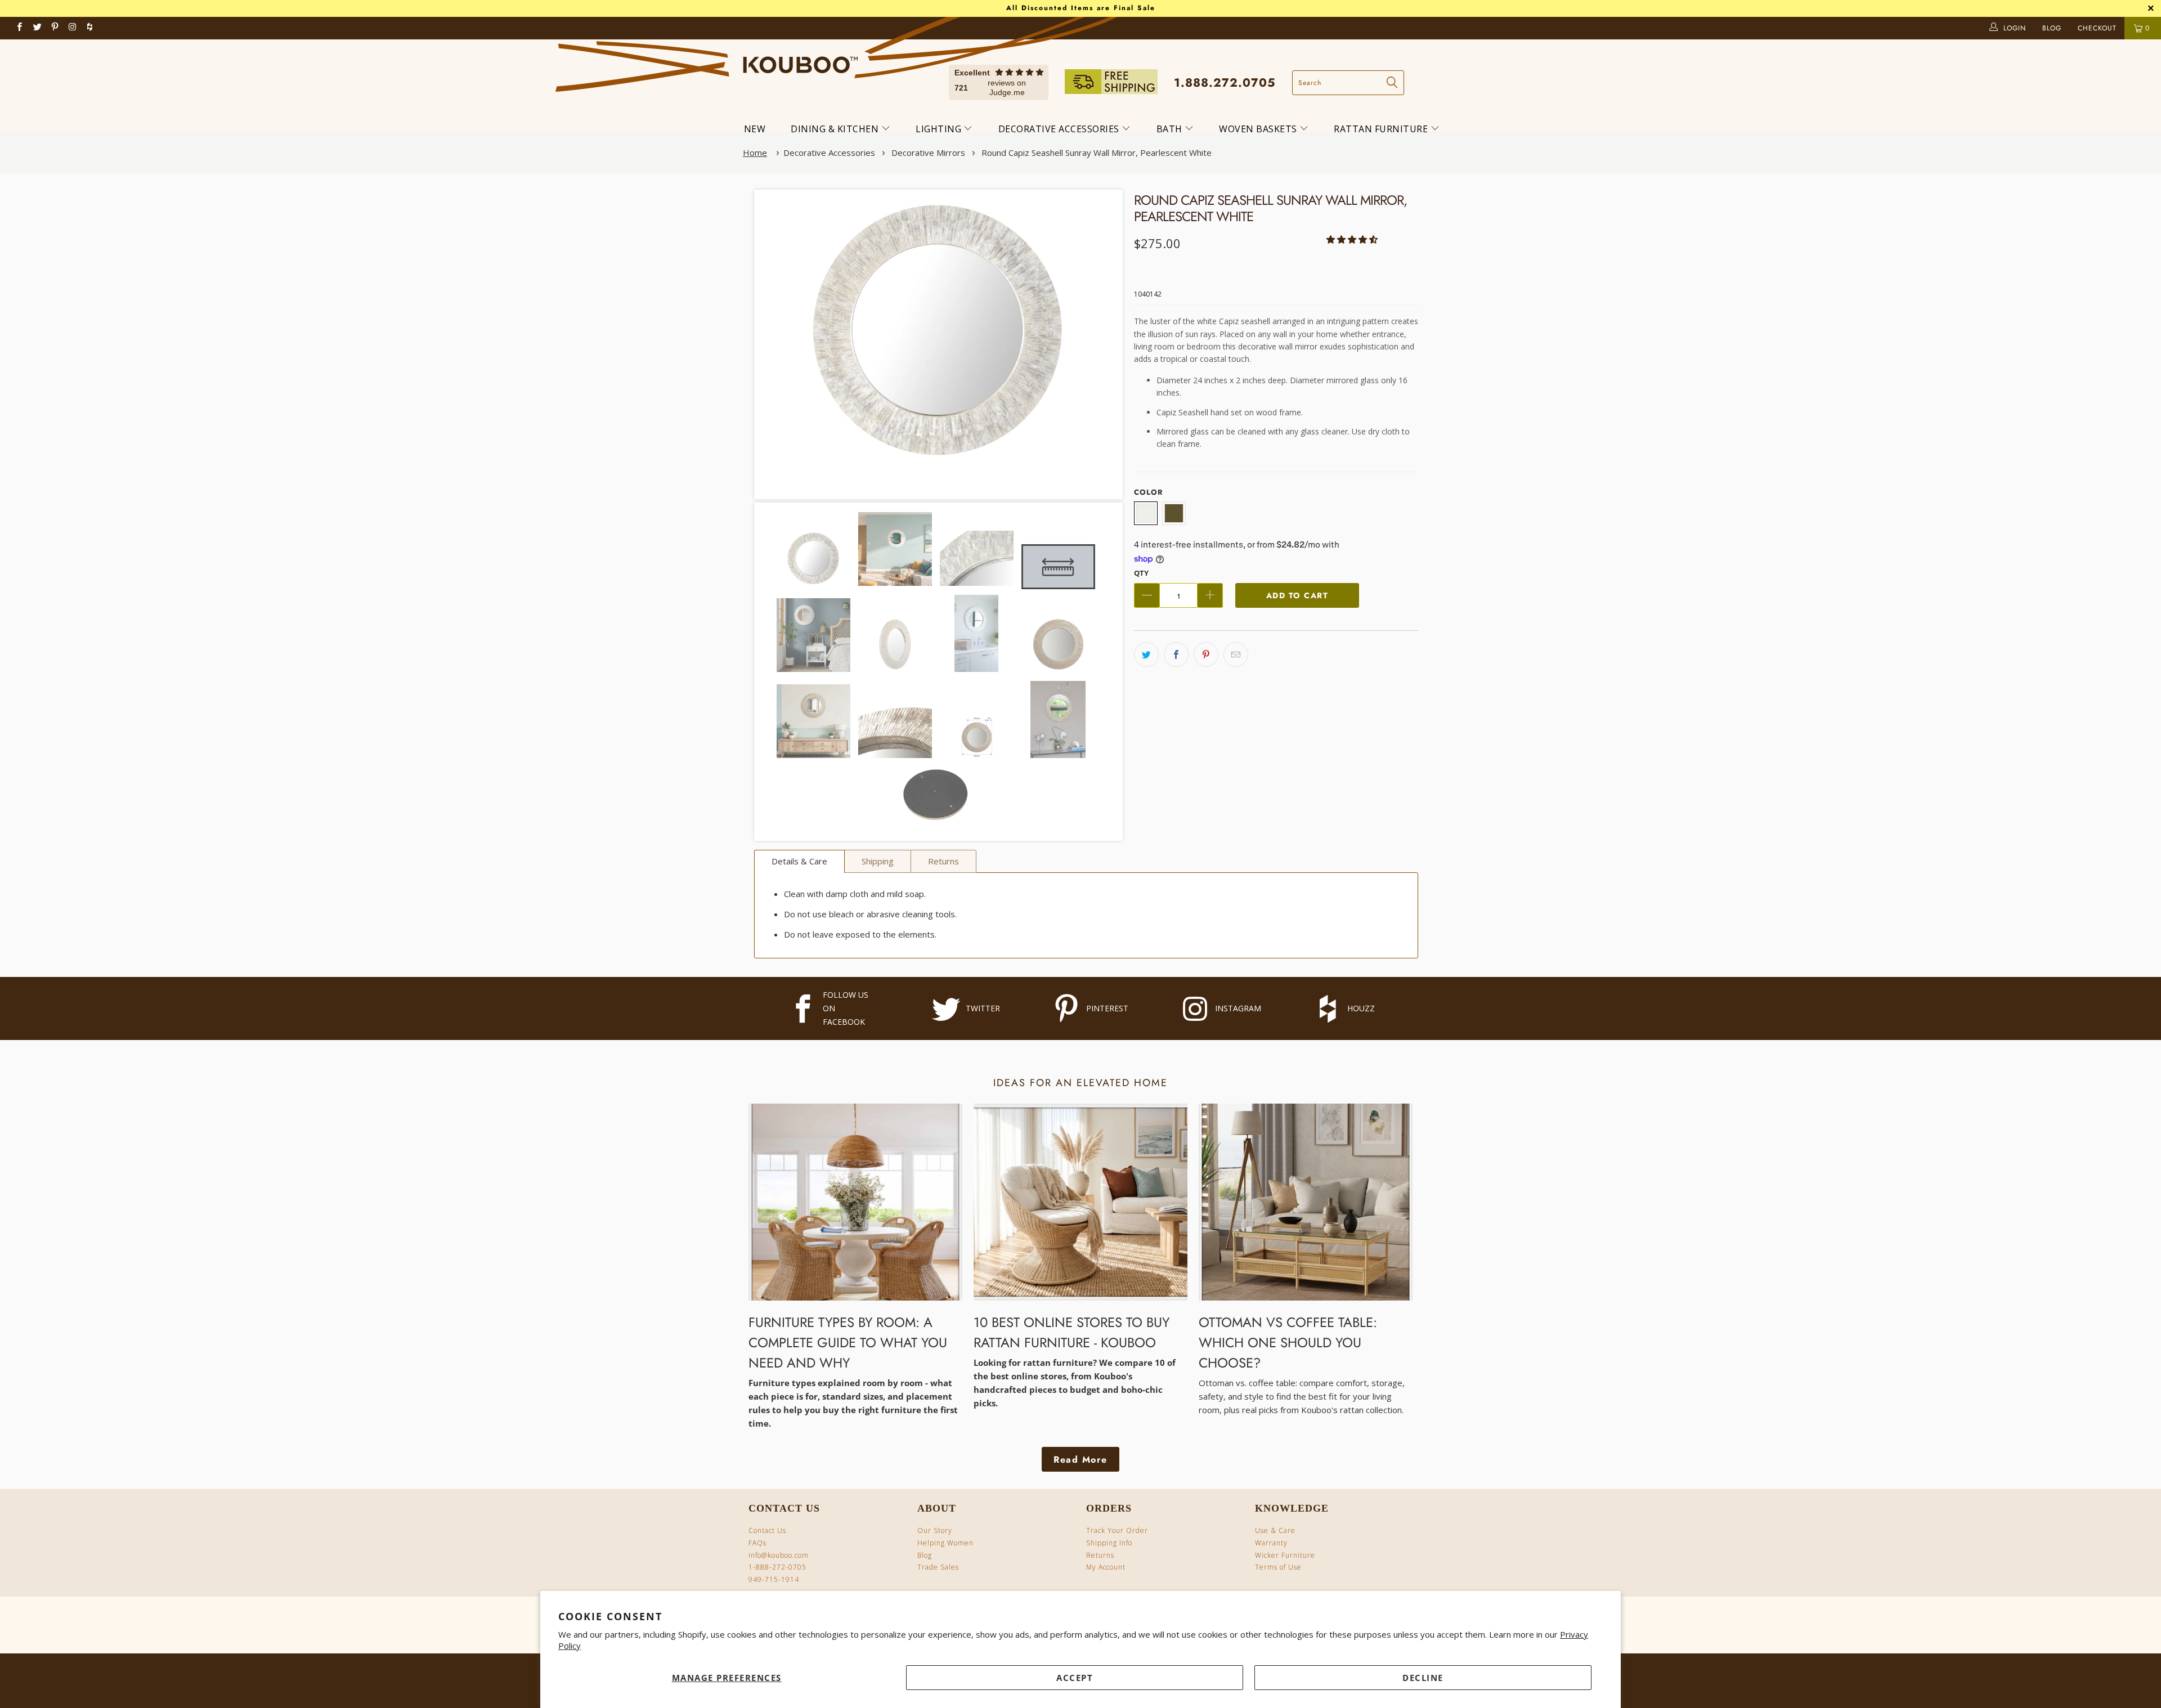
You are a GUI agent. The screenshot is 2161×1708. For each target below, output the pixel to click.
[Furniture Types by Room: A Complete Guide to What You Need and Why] (855, 1202)
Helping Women (945, 1543)
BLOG (2053, 28)
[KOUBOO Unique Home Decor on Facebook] (20, 28)
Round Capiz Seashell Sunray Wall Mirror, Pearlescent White (1097, 153)
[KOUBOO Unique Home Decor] (801, 60)
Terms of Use (1278, 1567)
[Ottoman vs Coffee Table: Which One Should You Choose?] (1306, 1202)
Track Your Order (1117, 1530)
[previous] (778, 344)
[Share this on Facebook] (1176, 654)
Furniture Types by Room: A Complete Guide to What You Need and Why (848, 1342)
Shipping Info (1109, 1543)
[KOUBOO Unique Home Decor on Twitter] (37, 28)
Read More (1080, 1460)
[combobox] (1348, 83)
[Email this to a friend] (1236, 654)
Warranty (1271, 1543)
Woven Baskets (1259, 129)
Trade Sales (938, 1567)
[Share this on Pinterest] (1206, 654)
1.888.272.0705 (1225, 83)
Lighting (940, 129)
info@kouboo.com (779, 1555)
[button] (1352, 239)
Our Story (935, 1530)
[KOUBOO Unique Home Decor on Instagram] (73, 28)
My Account (1106, 1567)
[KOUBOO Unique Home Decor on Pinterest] (55, 28)
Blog (925, 1555)
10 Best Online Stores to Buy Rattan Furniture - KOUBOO (1071, 1332)
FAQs (757, 1543)
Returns (1100, 1555)
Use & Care (1275, 1530)
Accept (1075, 1678)
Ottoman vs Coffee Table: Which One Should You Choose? (1288, 1342)
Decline (1423, 1678)
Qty (1141, 573)
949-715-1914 (774, 1579)
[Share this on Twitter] (1146, 654)
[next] (1099, 344)
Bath (1171, 129)
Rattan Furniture (1382, 129)
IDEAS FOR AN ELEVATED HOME (1080, 1083)
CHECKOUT (2099, 28)
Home (755, 153)
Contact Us (767, 1530)
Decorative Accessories (1060, 129)
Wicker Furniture (1285, 1555)
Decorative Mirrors (928, 153)
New (755, 129)
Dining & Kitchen (836, 129)
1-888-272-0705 (777, 1567)
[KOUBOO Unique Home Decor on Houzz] (89, 28)
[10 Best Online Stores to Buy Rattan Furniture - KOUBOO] (1080, 1202)
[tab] (799, 861)
